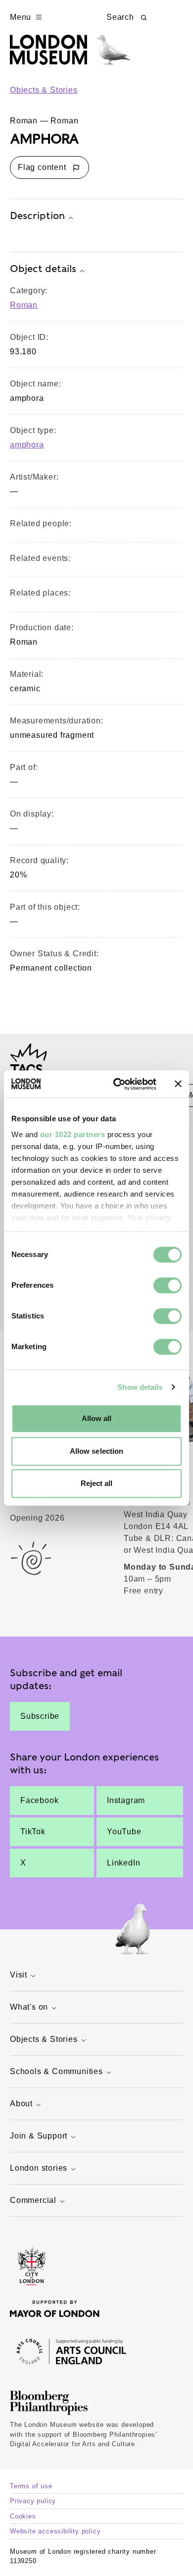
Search (120, 17)
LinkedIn (123, 1863)
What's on (29, 2007)
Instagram (126, 1800)
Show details (140, 1387)
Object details (43, 269)
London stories (39, 2168)
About (21, 2104)
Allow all (97, 1418)
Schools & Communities (56, 2071)
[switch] (168, 1285)
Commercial (33, 2200)
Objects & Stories (44, 90)
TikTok (33, 1832)
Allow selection (97, 1451)
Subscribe (40, 1716)
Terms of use (31, 2486)
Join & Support (39, 2136)
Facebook (39, 1800)
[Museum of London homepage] (70, 55)
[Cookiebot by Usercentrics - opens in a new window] (117, 1084)
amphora (27, 445)
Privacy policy (33, 2501)
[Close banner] (178, 1084)
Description (37, 216)
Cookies (23, 2516)
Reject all (97, 1483)
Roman (24, 305)
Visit (19, 1975)
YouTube (124, 1832)
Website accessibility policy (55, 2531)
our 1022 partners (73, 1134)
